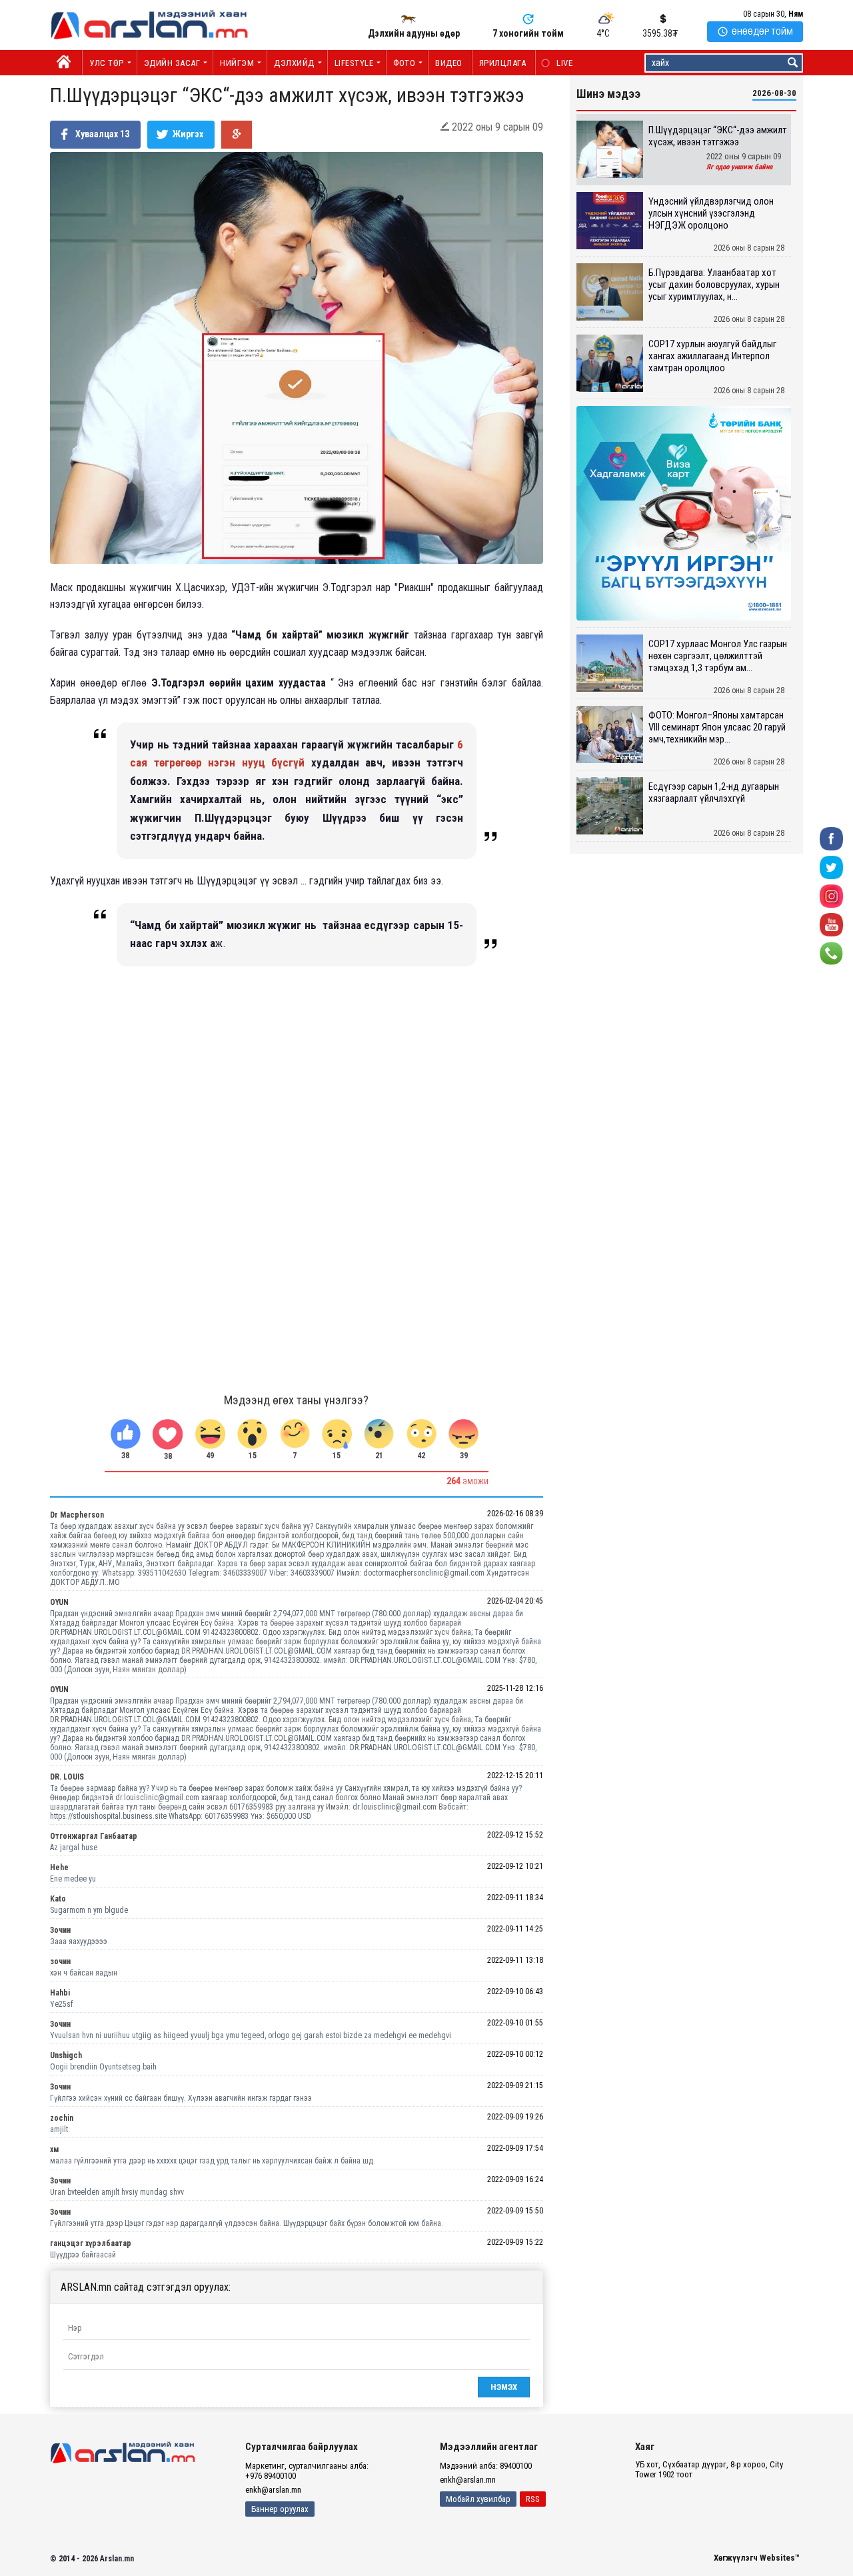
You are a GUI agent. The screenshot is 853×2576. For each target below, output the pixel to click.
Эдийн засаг (172, 63)
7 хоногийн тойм (528, 33)
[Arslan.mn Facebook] (831, 838)
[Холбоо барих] (831, 953)
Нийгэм (237, 63)
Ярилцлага (503, 63)
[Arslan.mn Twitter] (831, 867)
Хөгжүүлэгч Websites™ (757, 2558)
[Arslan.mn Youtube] (831, 924)
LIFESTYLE (354, 63)
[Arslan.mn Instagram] (831, 895)
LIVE (557, 63)
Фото (404, 63)
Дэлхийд (294, 63)
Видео (449, 63)
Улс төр (107, 63)
